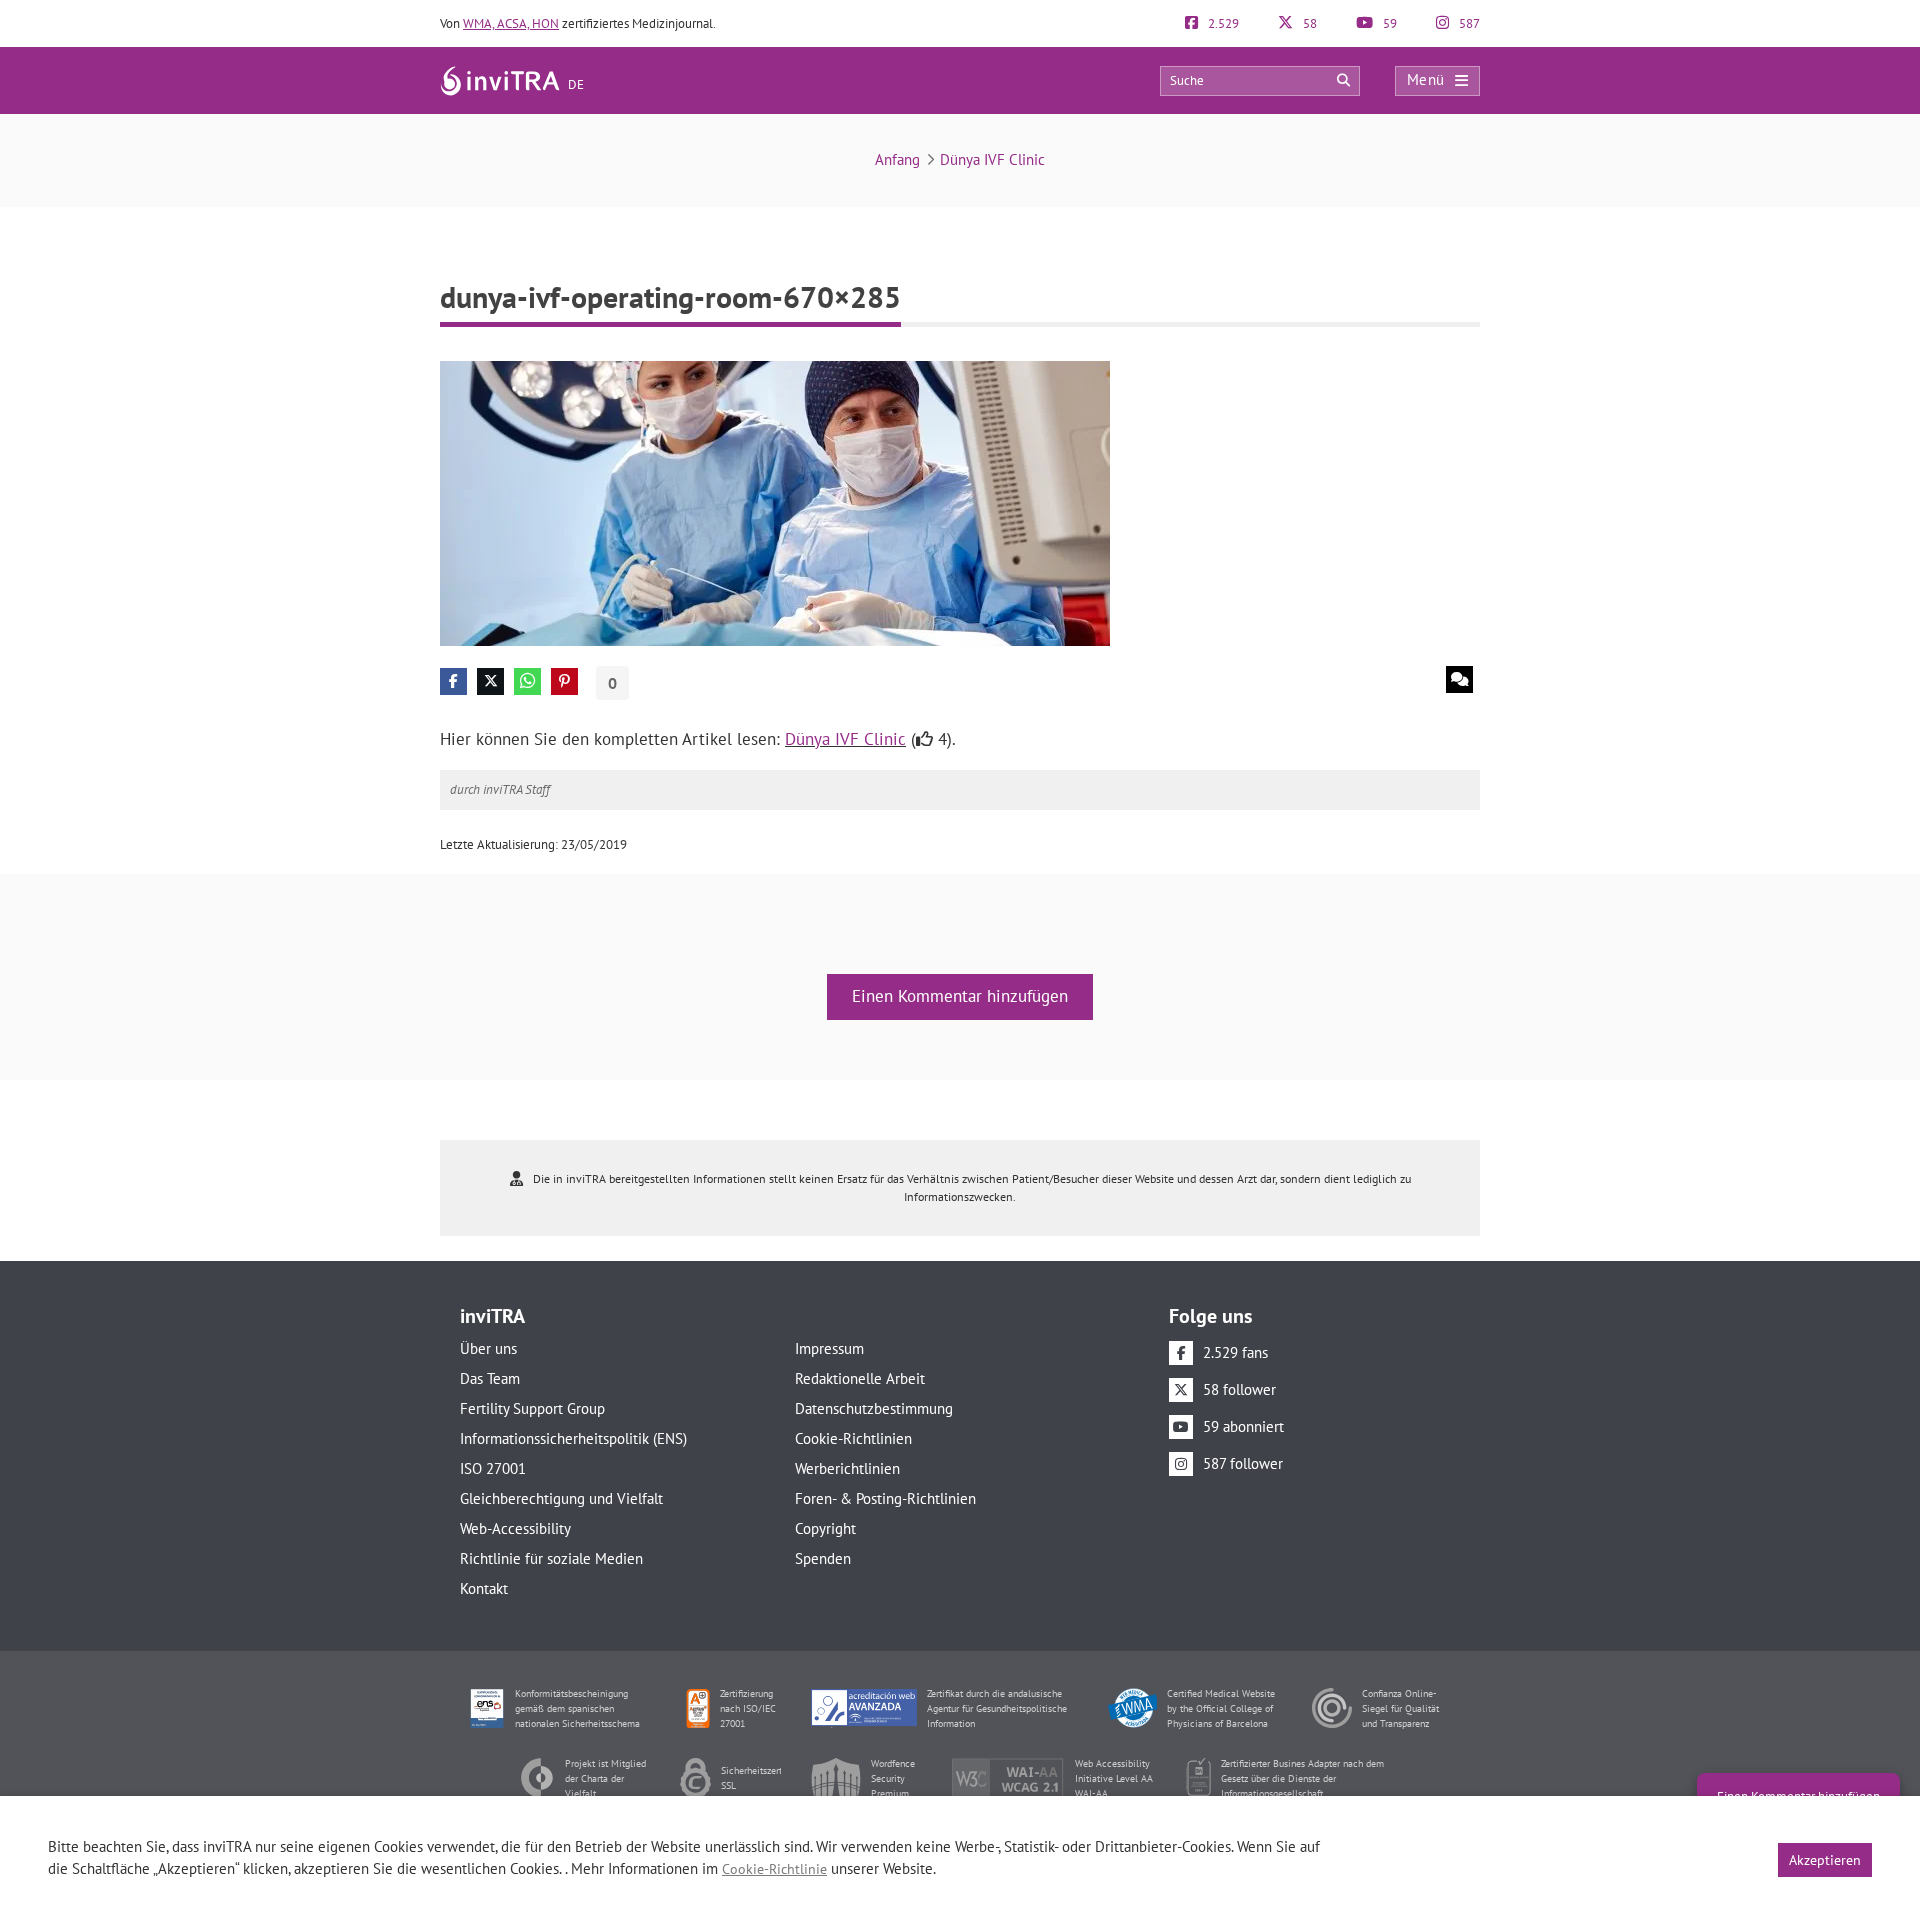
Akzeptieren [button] (1825, 1860)
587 (1468, 23)
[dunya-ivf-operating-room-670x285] (775, 501)
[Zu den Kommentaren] (1459, 679)
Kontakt (484, 1588)
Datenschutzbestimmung (874, 1408)
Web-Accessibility (515, 1528)
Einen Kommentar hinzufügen (960, 996)
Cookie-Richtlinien (853, 1438)
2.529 (1222, 23)
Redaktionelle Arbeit (860, 1378)
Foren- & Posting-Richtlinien (885, 1498)
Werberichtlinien (847, 1468)
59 (1388, 23)
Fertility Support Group (532, 1408)
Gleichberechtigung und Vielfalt (561, 1498)
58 (1308, 23)
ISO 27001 (493, 1468)
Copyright (825, 1528)
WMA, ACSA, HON (511, 23)
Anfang (897, 159)
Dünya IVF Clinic (992, 159)
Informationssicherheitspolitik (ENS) (573, 1438)
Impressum (829, 1348)
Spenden (823, 1558)
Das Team (490, 1378)
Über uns (488, 1348)
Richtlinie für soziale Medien (551, 1558)
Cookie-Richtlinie (774, 1869)
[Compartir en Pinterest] (564, 681)
